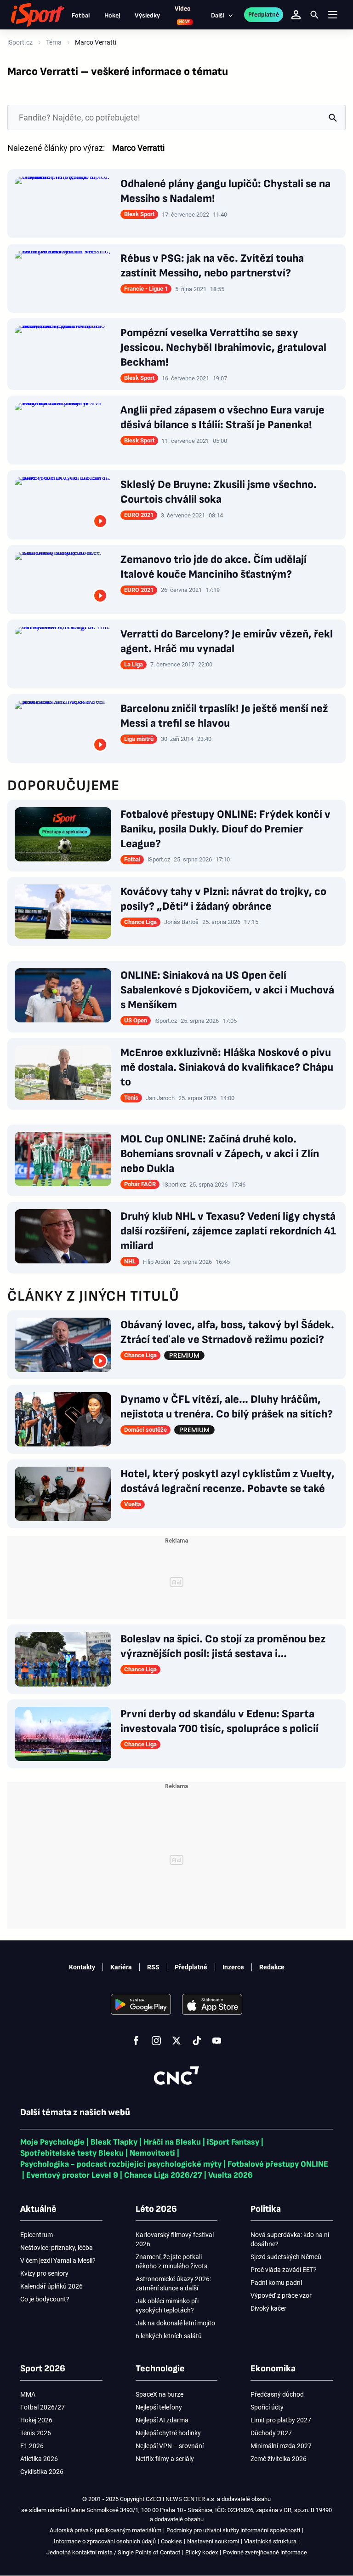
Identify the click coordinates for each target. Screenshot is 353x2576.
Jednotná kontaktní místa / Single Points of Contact (113, 2552)
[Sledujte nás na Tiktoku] (197, 2041)
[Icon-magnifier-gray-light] (333, 118)
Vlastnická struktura (270, 2541)
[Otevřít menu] (333, 15)
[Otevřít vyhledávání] (314, 15)
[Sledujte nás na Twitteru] (176, 2041)
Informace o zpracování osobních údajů (105, 2541)
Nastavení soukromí (213, 2541)
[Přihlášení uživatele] (296, 15)
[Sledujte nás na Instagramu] (156, 2041)
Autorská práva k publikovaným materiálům (105, 2530)
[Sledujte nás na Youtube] (217, 2041)
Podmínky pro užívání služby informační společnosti (233, 2530)
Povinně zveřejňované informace (265, 2552)
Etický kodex (202, 2552)
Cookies (171, 2541)
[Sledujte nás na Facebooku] (136, 2041)
